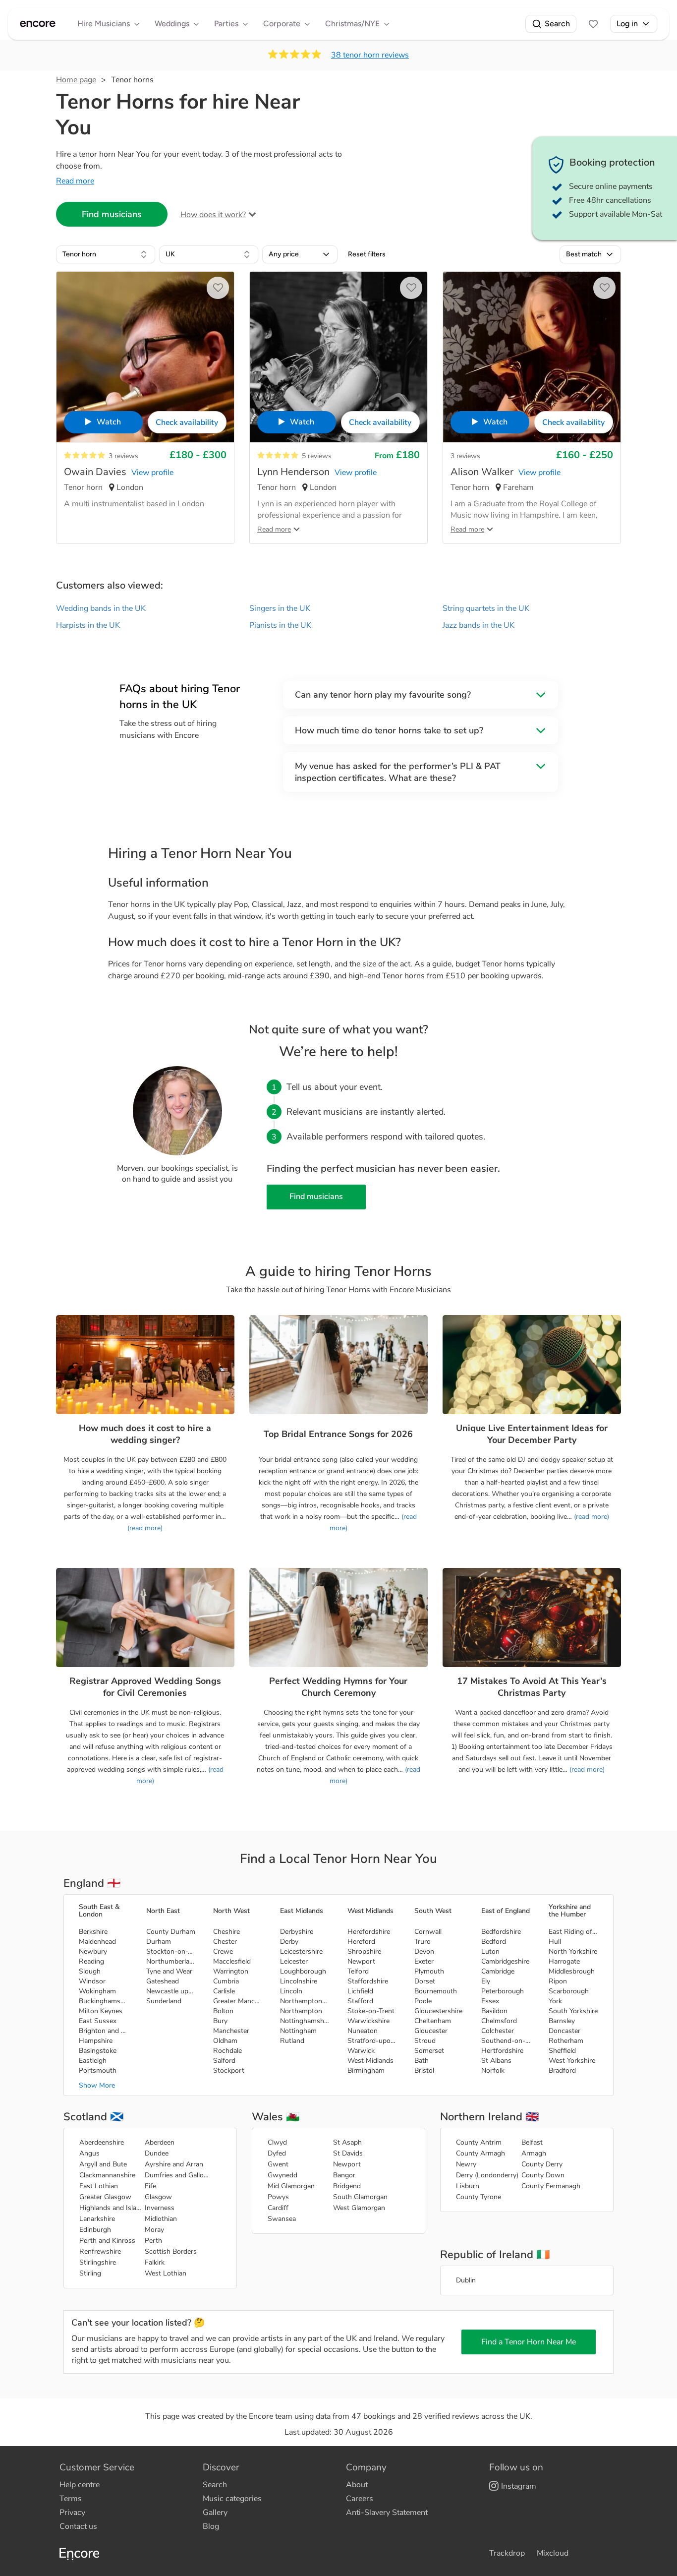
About (357, 2485)
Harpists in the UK (88, 625)
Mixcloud (553, 2553)
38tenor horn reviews (370, 55)
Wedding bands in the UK (101, 608)
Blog (211, 2526)
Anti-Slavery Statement (387, 2513)
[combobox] (106, 254)
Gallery (215, 2513)
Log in (627, 24)
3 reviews (123, 456)
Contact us (78, 2526)
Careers (360, 2499)
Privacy (72, 2513)
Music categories (232, 2499)
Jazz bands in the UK (479, 625)
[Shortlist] (593, 24)
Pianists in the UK (280, 625)
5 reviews (317, 456)
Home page (76, 80)
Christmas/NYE (352, 24)
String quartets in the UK (486, 608)
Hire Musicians (104, 24)
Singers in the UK (280, 608)
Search (557, 24)
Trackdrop (507, 2553)
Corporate (282, 24)
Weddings (172, 24)
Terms (71, 2499)
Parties (226, 24)
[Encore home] (38, 24)
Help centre (80, 2485)
